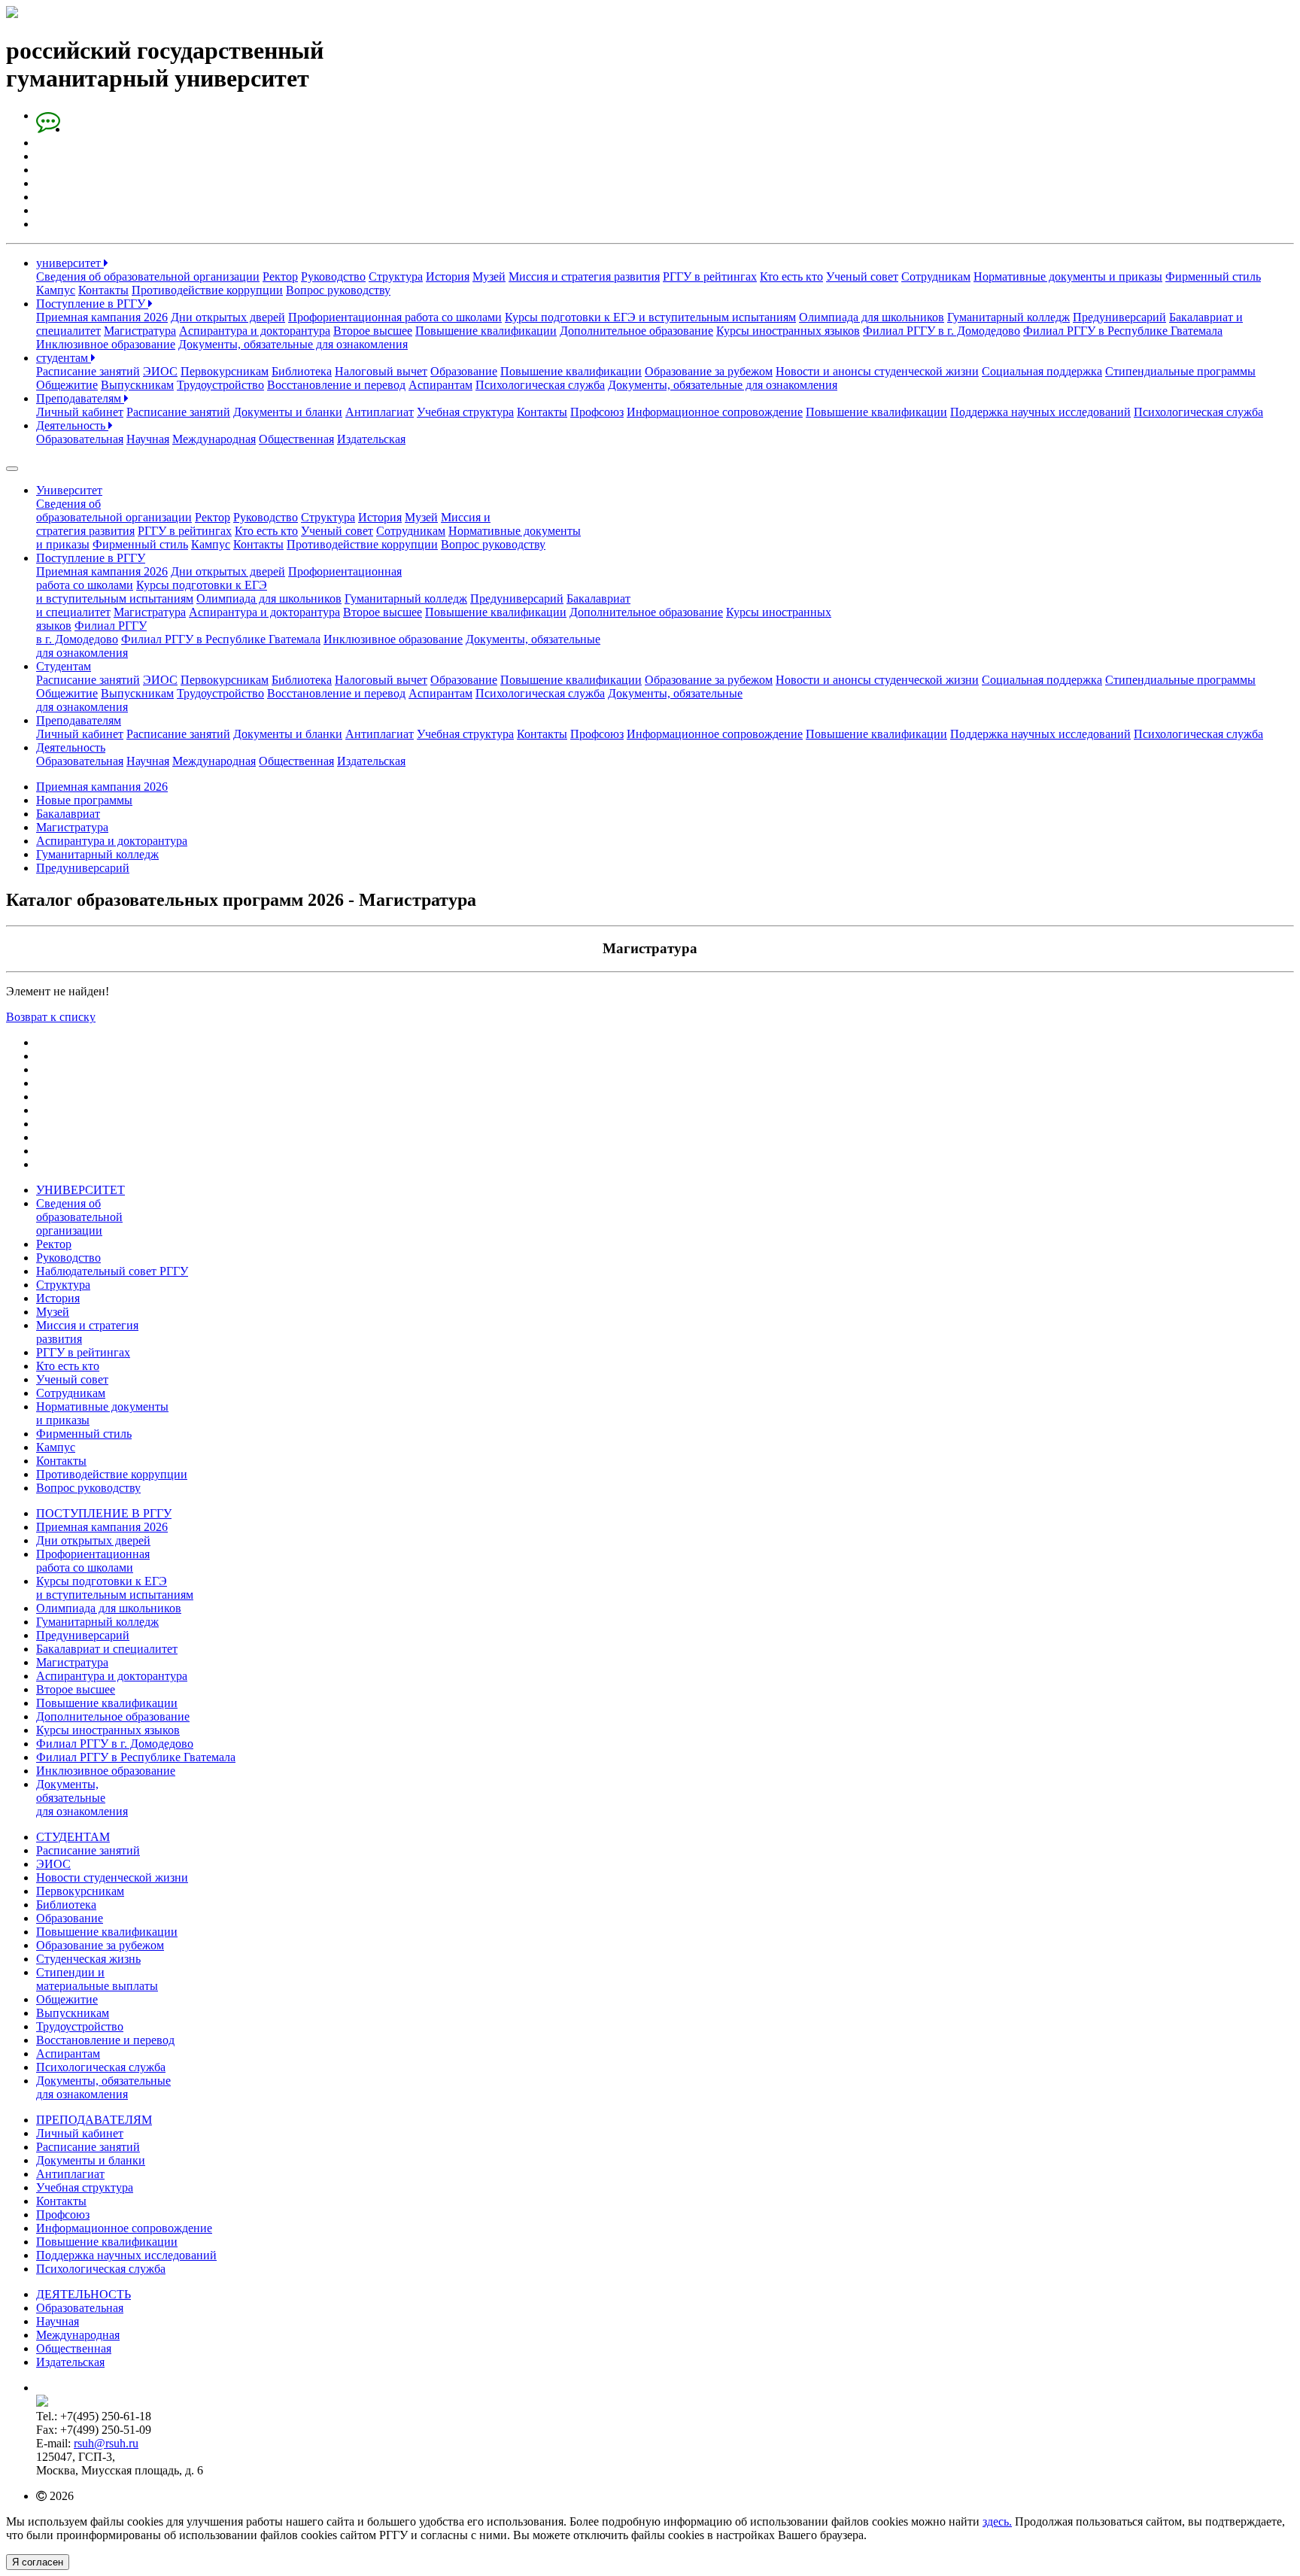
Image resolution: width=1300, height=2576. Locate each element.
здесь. (997, 2521)
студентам (64, 358)
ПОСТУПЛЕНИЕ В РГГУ (104, 1513)
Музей (489, 276)
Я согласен (38, 2562)
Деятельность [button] (71, 747)
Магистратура (140, 331)
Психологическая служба (540, 385)
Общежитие (67, 385)
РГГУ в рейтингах (710, 276)
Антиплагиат (380, 412)
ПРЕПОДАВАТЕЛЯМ (94, 2120)
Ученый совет (862, 276)
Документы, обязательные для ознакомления (293, 344)
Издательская (371, 439)
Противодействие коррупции (207, 290)
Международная (214, 439)
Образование (464, 371)
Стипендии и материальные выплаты (97, 1979)
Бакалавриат (68, 814)
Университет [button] (69, 490)
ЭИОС (160, 371)
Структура (396, 276)
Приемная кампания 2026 (102, 317)
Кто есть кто (791, 276)
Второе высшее (373, 331)
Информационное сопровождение (715, 412)
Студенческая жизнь (88, 1959)
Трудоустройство (220, 385)
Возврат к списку (51, 1017)
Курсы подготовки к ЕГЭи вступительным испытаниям (152, 592)
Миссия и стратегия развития (584, 276)
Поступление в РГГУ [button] (91, 558)
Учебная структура (465, 412)
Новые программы (84, 800)
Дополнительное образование (636, 331)
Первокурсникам (225, 371)
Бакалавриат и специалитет (107, 1649)
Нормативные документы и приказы (1068, 276)
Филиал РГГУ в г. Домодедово (942, 331)
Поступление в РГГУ (92, 304)
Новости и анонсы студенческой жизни (877, 371)
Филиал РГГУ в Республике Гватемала (1123, 331)
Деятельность (72, 425)
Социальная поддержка (1042, 371)
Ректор (280, 276)
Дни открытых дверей (228, 317)
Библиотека (302, 371)
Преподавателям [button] (79, 720)
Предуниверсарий (1119, 317)
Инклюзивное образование (106, 344)
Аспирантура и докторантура (255, 331)
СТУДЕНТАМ (73, 1837)
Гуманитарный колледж (1008, 317)
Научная (148, 439)
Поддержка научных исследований (1040, 412)
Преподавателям (80, 398)
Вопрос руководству (338, 290)
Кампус (56, 290)
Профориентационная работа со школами (395, 317)
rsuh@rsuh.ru (106, 2443)
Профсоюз (597, 412)
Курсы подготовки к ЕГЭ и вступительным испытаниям (650, 317)
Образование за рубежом (709, 371)
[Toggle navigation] (12, 469)
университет (70, 263)
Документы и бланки (288, 412)
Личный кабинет (80, 412)
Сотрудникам (936, 276)
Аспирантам (440, 385)
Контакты (103, 290)
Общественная (296, 439)
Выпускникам (137, 385)
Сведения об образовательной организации (148, 276)
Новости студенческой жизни (112, 1877)
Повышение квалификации (486, 331)
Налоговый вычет (381, 371)
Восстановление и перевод (336, 385)
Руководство (333, 276)
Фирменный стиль (1213, 276)
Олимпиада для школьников (872, 317)
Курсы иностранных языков (788, 331)
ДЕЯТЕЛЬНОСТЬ (84, 2294)
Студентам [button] (64, 666)
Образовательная (80, 439)
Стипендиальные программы (1180, 371)
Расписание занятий (88, 371)
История (448, 276)
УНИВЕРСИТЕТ (80, 1190)
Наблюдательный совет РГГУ (112, 1271)
